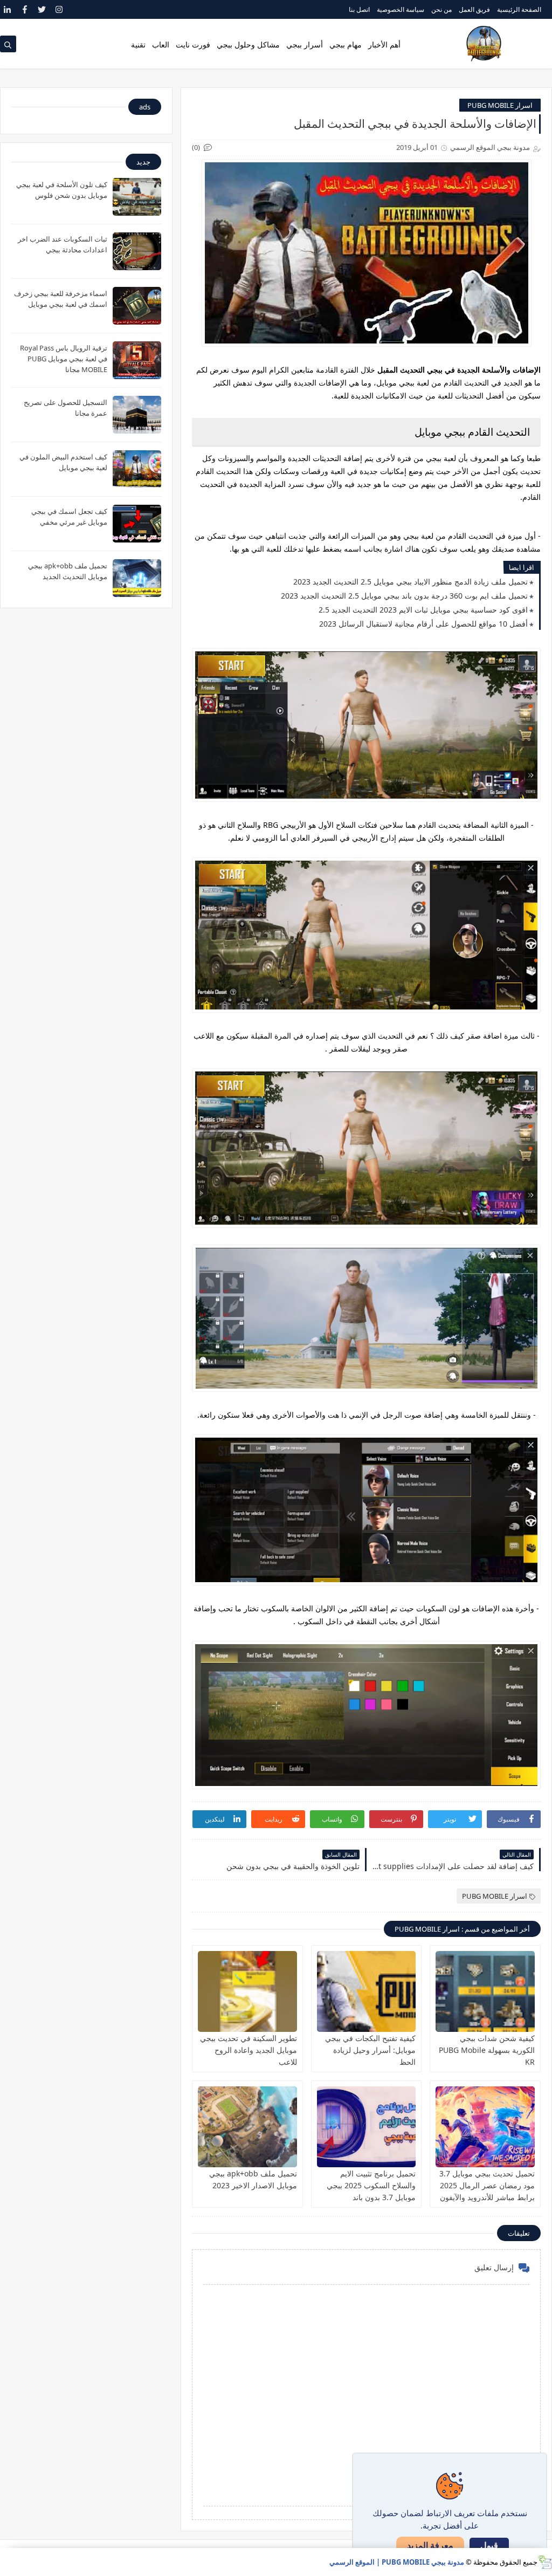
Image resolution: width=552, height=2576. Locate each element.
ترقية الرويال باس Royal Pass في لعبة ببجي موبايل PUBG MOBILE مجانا (64, 359)
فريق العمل (474, 9)
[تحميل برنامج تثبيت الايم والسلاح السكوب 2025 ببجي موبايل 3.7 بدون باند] (367, 2127)
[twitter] (42, 9)
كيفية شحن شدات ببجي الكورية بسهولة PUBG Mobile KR (487, 2050)
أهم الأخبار (384, 44)
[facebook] (25, 9)
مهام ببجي (346, 44)
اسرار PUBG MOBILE (500, 105)
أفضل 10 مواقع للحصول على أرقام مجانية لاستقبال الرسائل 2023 (423, 624)
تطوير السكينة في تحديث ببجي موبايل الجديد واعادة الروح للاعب (249, 2050)
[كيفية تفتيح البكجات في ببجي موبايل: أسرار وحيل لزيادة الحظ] (367, 1991)
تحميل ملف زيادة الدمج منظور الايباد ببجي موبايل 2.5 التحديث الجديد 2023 (410, 582)
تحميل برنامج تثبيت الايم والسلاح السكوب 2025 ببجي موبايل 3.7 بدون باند (371, 2185)
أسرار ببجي (305, 44)
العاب (161, 44)
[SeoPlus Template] (545, 2562)
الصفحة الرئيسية (519, 9)
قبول (489, 2546)
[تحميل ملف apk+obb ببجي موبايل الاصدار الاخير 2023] (247, 2127)
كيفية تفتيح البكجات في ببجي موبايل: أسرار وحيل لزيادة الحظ (370, 2050)
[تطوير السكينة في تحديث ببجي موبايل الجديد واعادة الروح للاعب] (247, 1991)
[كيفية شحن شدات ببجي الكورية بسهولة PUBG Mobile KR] (485, 1991)
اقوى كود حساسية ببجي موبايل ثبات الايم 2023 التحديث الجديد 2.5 (423, 610)
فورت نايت (193, 44)
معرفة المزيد (430, 2545)
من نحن (441, 9)
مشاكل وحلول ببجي (248, 44)
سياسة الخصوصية (401, 9)
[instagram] (59, 9)
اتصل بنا (359, 9)
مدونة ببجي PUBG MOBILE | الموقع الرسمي (397, 2562)
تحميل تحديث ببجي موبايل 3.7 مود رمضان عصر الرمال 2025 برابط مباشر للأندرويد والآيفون (487, 2185)
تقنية (138, 44)
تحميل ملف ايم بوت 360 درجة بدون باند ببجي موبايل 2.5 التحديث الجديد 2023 (404, 596)
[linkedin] (7, 9)
